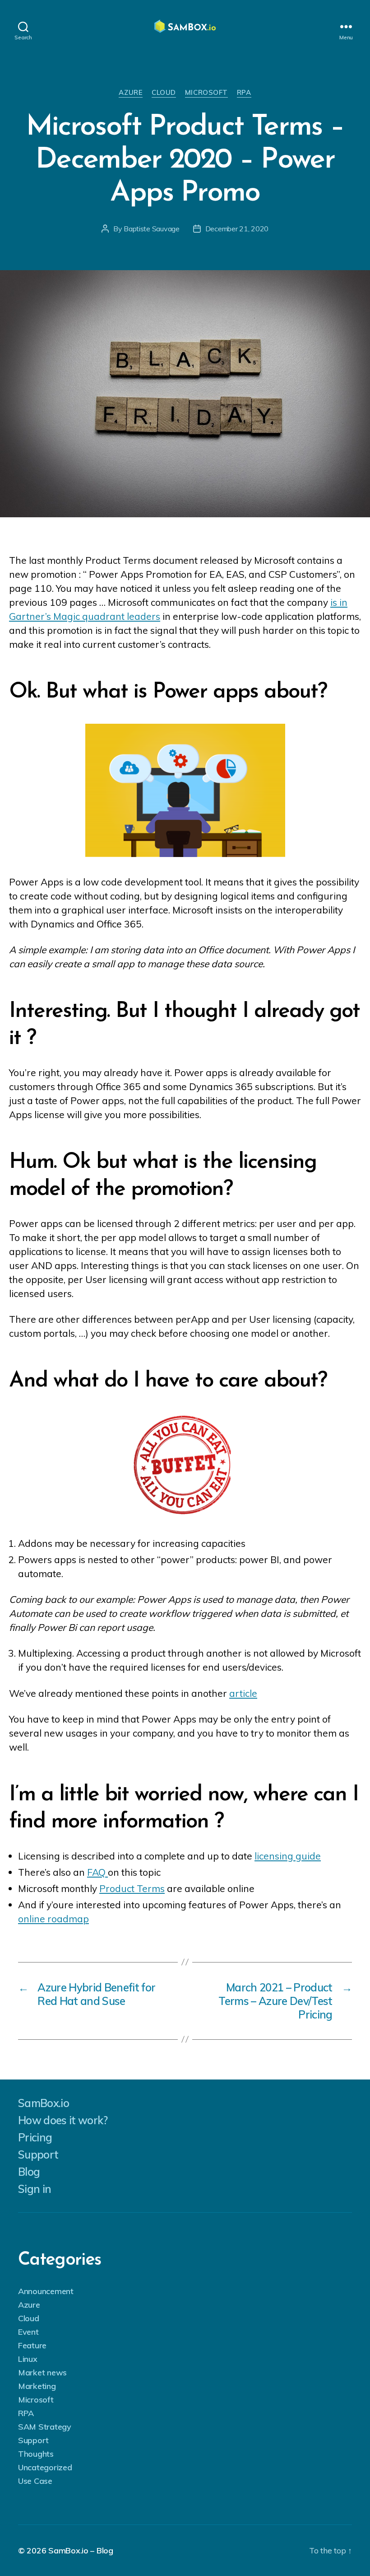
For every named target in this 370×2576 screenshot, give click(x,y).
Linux (28, 2359)
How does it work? (63, 2120)
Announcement (46, 2291)
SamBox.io (44, 2103)
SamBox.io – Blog (81, 2550)
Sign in (35, 2189)
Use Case (35, 2481)
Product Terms (132, 1888)
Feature (32, 2345)
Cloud (164, 93)
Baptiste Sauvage (152, 229)
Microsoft (206, 93)
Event (28, 2332)
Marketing (37, 2386)
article (243, 1693)
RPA (244, 93)
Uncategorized (45, 2467)
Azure (131, 93)
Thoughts (36, 2454)
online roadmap (53, 1919)
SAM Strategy (45, 2427)
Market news (42, 2372)
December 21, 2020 (237, 229)
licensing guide (288, 1856)
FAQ (97, 1872)
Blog (29, 2172)
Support (38, 2154)
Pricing (35, 2137)
